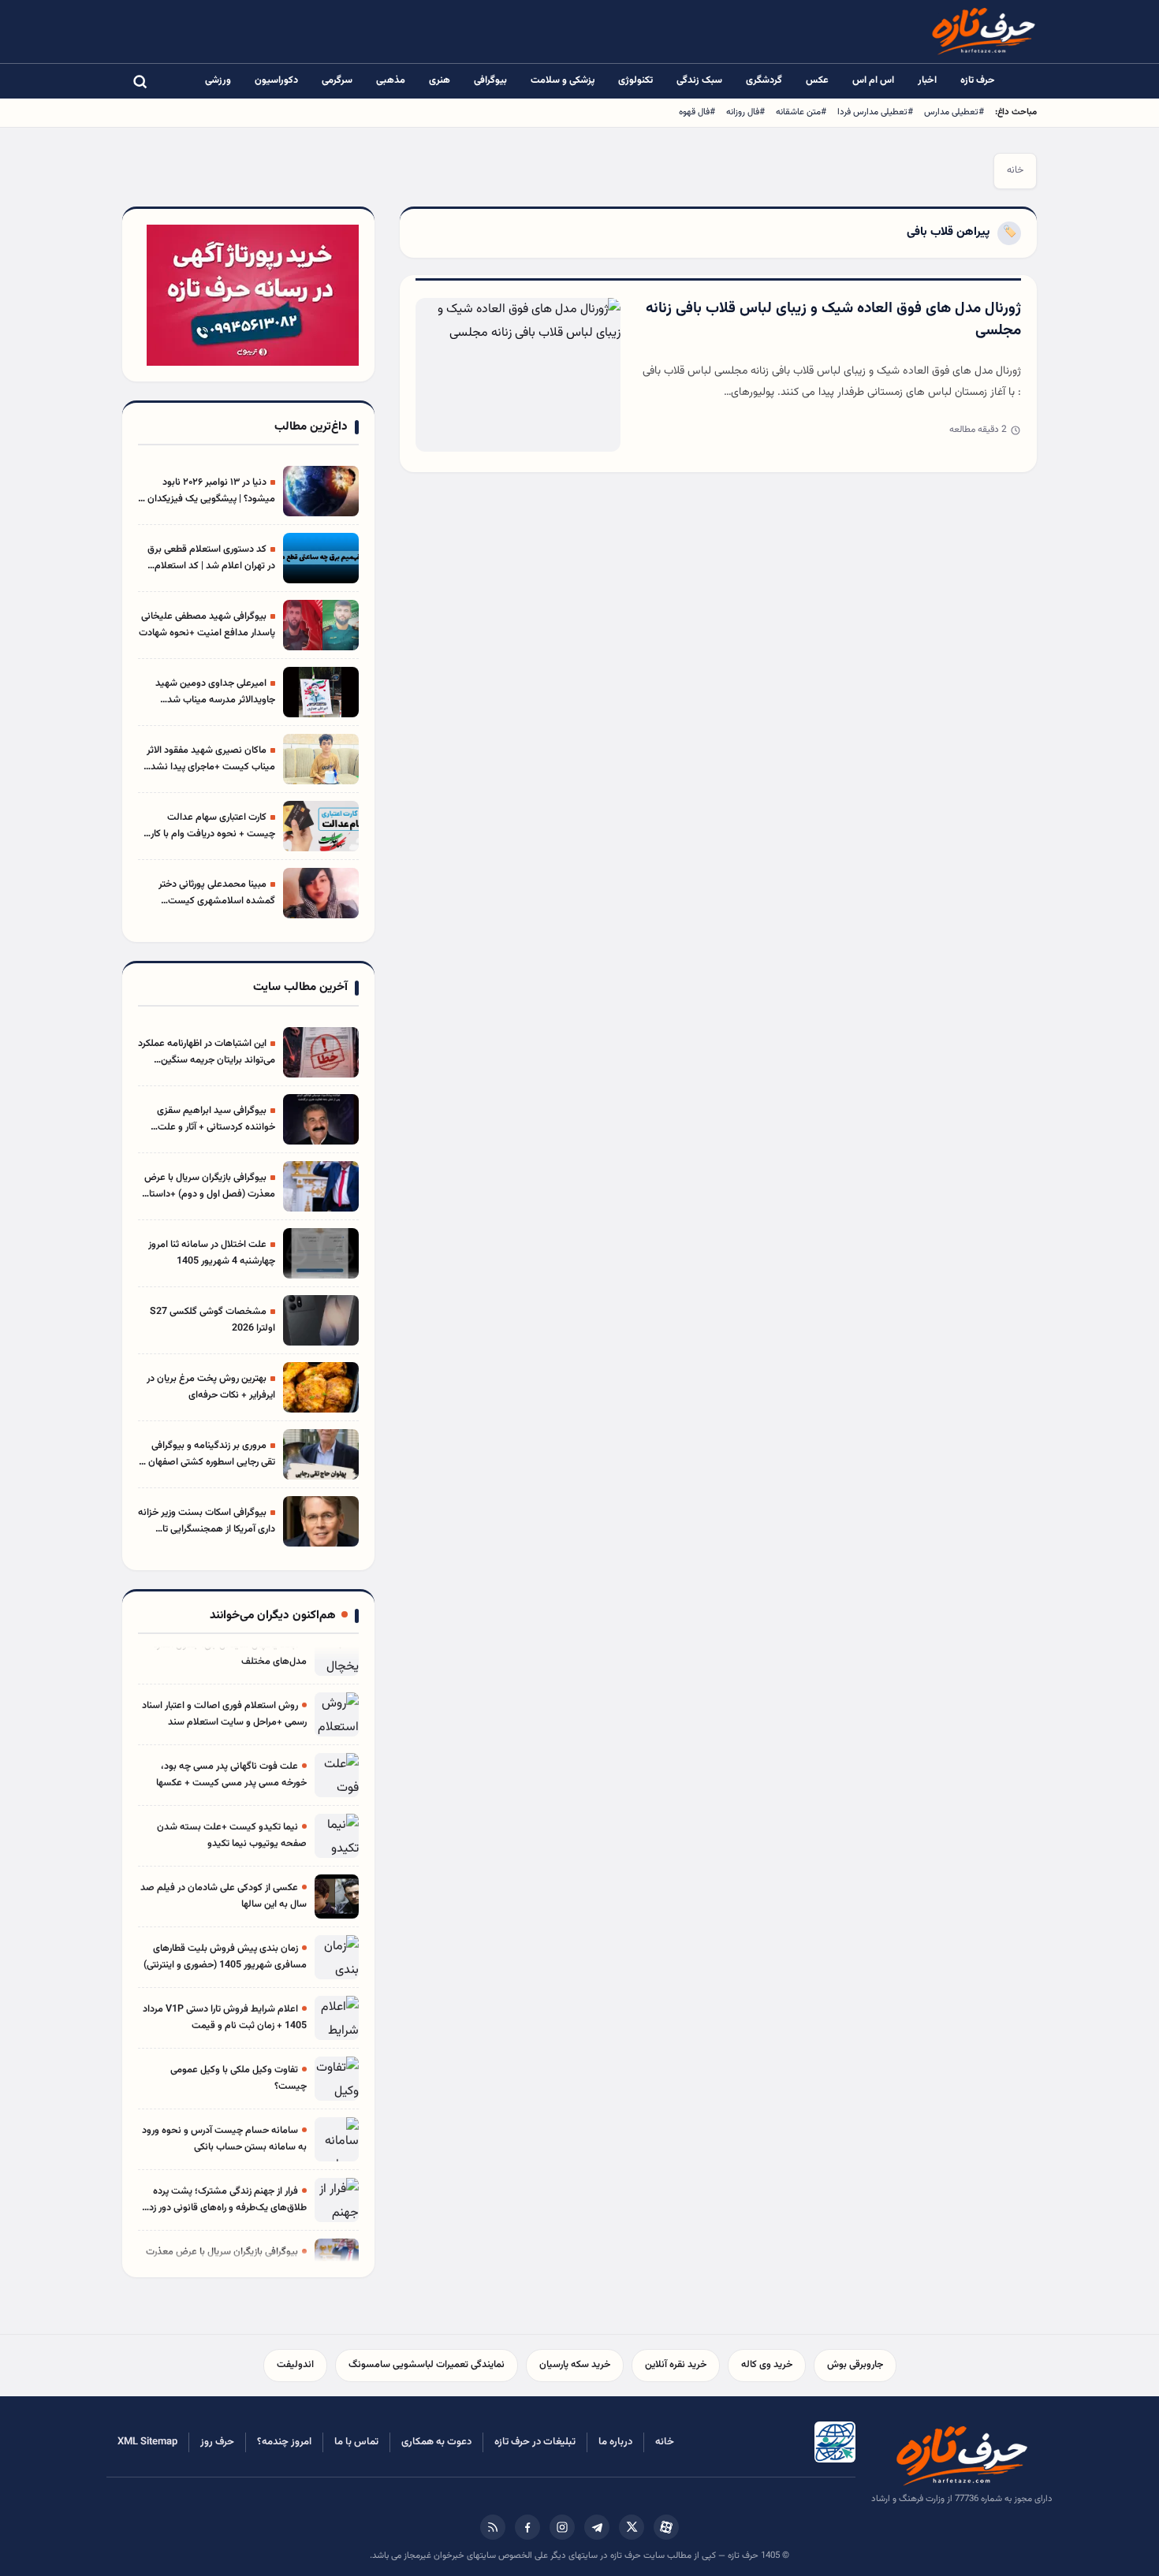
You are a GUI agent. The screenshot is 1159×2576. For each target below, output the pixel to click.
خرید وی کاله (767, 2365)
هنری (440, 80)
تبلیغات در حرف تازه (535, 2442)
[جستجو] (140, 81)
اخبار (927, 80)
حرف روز (217, 2442)
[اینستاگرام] (562, 2527)
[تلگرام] (597, 2527)
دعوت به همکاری (436, 2442)
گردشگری (764, 80)
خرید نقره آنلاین (676, 2365)
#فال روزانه (745, 112)
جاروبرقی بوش (855, 2365)
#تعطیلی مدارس (954, 112)
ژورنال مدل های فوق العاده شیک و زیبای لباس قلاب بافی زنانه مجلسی (833, 320)
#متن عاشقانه (801, 112)
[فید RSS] (493, 2527)
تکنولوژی (635, 80)
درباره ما (615, 2442)
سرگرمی (337, 80)
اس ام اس (873, 80)
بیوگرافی (490, 80)
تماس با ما (356, 2442)
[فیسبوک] (527, 2527)
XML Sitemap (147, 2442)
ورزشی (218, 80)
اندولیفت (295, 2365)
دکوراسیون (276, 80)
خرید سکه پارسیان (575, 2365)
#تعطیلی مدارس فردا (875, 112)
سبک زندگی (699, 80)
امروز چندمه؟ (284, 2442)
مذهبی (391, 80)
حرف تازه (978, 80)
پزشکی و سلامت (563, 80)
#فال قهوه (697, 112)
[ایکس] (632, 2527)
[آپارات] (666, 2527)
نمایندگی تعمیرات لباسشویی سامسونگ (427, 2365)
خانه (1015, 170)
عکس (817, 80)
